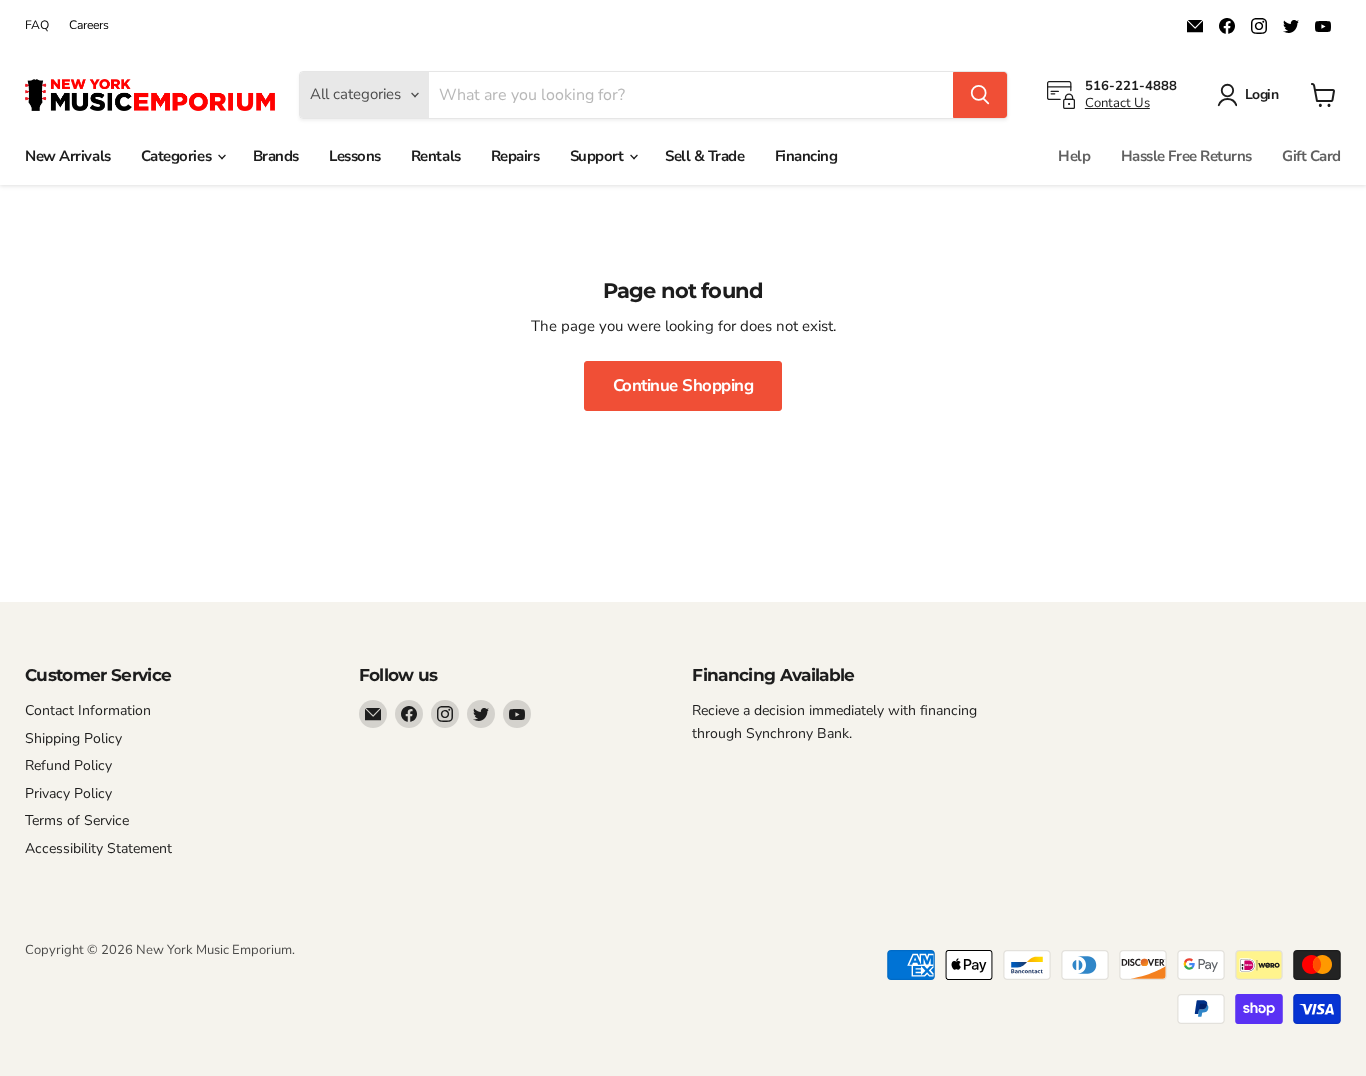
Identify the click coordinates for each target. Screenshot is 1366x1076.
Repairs (515, 156)
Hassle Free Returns (1186, 156)
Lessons (355, 156)
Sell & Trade (705, 156)
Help (1074, 156)
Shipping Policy (73, 738)
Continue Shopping (683, 385)
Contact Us (1117, 103)
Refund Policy (68, 765)
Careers (89, 25)
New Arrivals (68, 156)
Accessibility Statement (98, 848)
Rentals (436, 156)
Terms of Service (77, 820)
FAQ (37, 25)
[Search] (980, 95)
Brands (276, 156)
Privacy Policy (68, 793)
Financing (806, 156)
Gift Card (1311, 156)
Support (598, 156)
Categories (178, 156)
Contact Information (88, 710)
